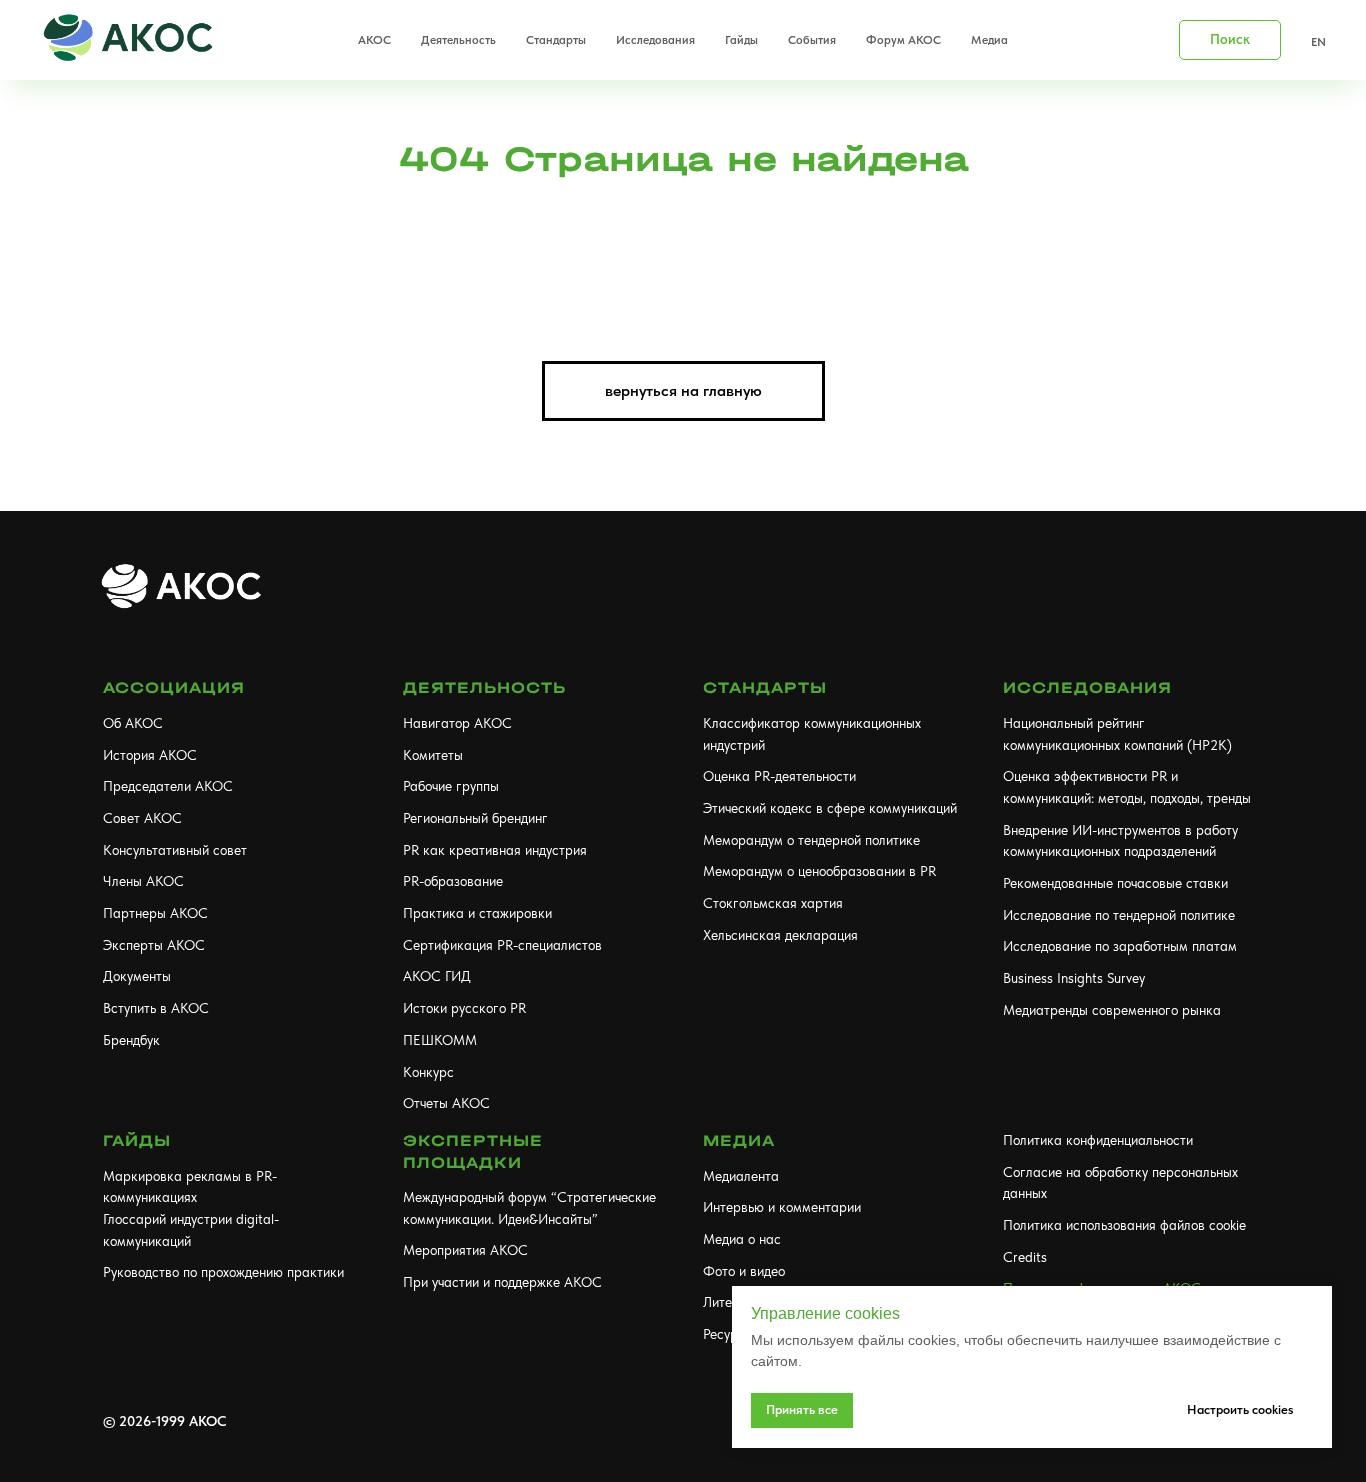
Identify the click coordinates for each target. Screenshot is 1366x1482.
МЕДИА (739, 1140)
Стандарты (765, 687)
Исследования (1087, 687)
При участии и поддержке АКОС (502, 1282)
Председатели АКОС (168, 786)
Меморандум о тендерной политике (811, 840)
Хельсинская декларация (780, 935)
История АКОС (150, 755)
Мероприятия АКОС (465, 1250)
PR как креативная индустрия (495, 850)
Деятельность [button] (458, 40)
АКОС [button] (374, 40)
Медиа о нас (742, 1239)
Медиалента (741, 1176)
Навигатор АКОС (457, 723)
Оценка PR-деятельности (779, 776)
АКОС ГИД (437, 976)
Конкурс (428, 1072)
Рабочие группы (451, 786)
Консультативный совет (175, 850)
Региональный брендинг (475, 818)
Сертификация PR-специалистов (502, 945)
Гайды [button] (741, 40)
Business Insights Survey (1074, 978)
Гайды (137, 1140)
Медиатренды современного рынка (1112, 1010)
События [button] (812, 40)
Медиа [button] (989, 40)
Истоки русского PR (464, 1008)
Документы (137, 976)
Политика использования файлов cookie (1124, 1225)
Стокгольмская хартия (773, 903)
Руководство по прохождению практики (223, 1272)
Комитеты (433, 755)
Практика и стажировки (477, 913)
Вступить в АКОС (156, 1008)
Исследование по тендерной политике (1119, 915)
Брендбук (131, 1040)
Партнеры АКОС (155, 913)
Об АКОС (133, 723)
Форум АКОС (903, 40)
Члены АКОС (143, 881)
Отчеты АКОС (446, 1103)
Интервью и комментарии (782, 1207)
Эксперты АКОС (154, 945)
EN (1318, 42)
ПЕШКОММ (440, 1040)
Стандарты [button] (556, 40)
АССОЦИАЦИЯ (174, 687)
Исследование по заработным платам (1120, 946)
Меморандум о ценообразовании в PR (819, 871)
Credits (1025, 1257)
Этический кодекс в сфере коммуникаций (830, 808)
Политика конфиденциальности (1098, 1140)
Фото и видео (744, 1271)
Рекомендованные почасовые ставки (1115, 883)
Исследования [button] (655, 40)
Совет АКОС (142, 818)
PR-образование (453, 881)
